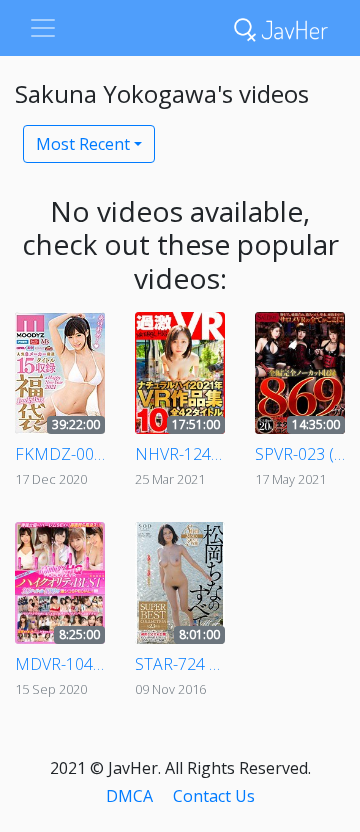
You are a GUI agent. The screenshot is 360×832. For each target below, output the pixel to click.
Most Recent (83, 144)
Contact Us (214, 796)
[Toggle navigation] (43, 28)
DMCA (129, 796)
